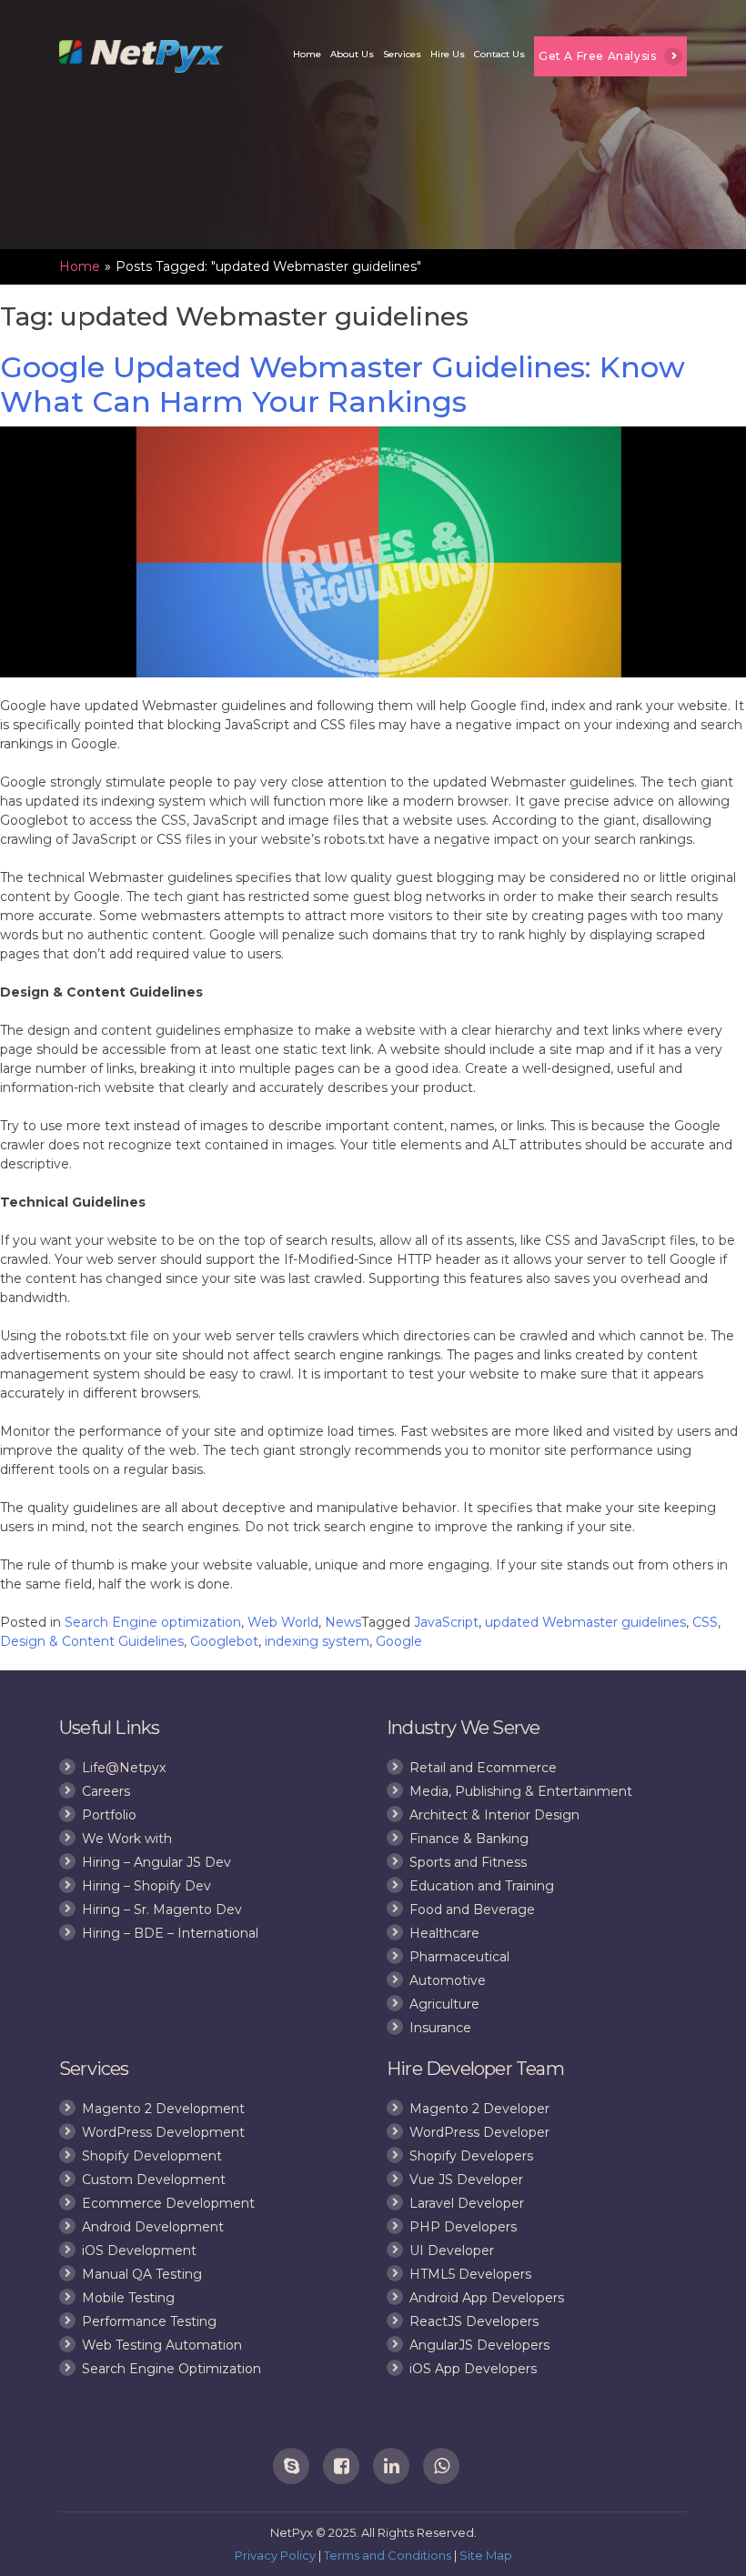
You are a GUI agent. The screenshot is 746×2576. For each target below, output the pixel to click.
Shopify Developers (471, 2156)
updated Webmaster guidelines (585, 1622)
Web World (283, 1622)
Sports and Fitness (468, 1862)
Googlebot (224, 1641)
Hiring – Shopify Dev (146, 1886)
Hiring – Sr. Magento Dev (162, 1909)
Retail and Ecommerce (483, 1768)
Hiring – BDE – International (170, 1933)
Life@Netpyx (124, 1768)
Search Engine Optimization (171, 2369)
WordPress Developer (479, 2132)
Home (307, 54)
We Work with (127, 1839)
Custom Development (154, 2180)
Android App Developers (487, 2298)
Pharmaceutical (459, 1957)
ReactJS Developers (474, 2321)
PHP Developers (463, 2227)
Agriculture (444, 2004)
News (343, 1622)
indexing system (317, 1641)
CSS (705, 1622)
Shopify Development (152, 2156)
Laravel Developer (467, 2203)
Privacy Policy (275, 2555)
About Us (352, 54)
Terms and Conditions (388, 2555)
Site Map (486, 2555)
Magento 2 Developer (479, 2109)
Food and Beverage (472, 1909)
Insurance (440, 2028)
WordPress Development (163, 2132)
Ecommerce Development (168, 2203)
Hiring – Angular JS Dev (156, 1862)
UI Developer (452, 2250)
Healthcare (444, 1933)
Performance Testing (149, 2321)
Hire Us (448, 54)
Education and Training (482, 1886)
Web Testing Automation (162, 2345)
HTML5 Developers (470, 2274)
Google (399, 1641)
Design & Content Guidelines (92, 1641)
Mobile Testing (128, 2298)
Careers (106, 1791)
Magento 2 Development (163, 2109)
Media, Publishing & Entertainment (521, 1791)
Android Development (153, 2227)
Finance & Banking (469, 1839)
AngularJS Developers (479, 2345)
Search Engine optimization (153, 1622)
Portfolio (109, 1815)
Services (402, 54)
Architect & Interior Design (494, 1815)
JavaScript (446, 1622)
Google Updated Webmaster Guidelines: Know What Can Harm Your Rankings (343, 384)
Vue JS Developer (466, 2180)
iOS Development (139, 2250)
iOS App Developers (473, 2369)
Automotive (448, 1980)
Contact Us (499, 54)
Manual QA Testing (142, 2274)
